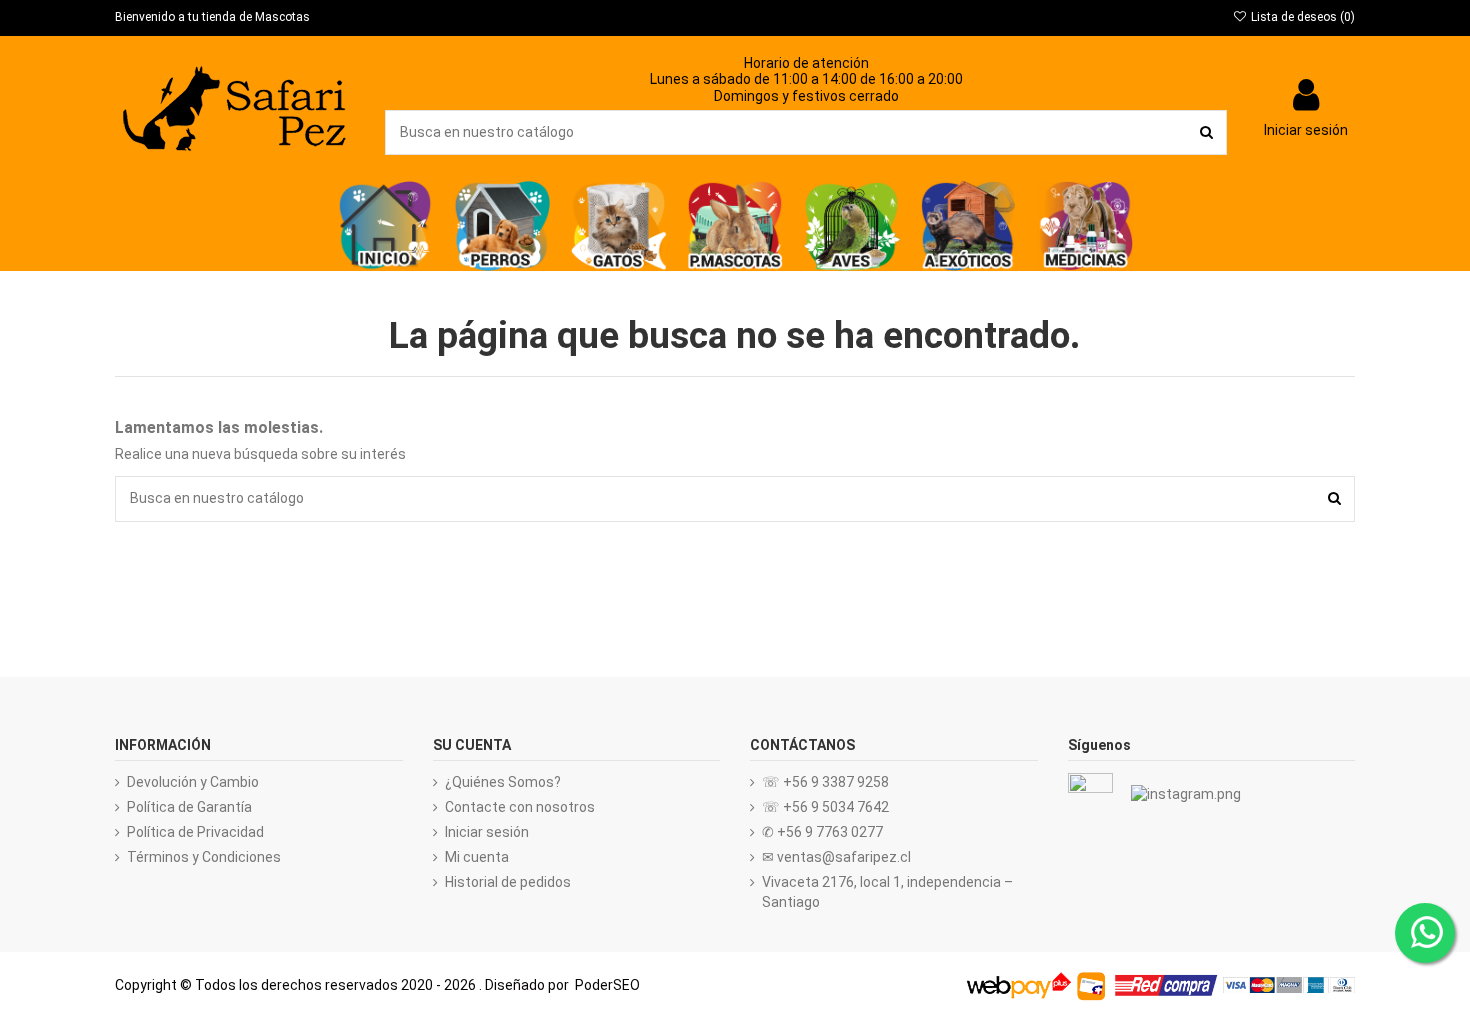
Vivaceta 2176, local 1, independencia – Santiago (887, 892)
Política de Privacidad (195, 832)
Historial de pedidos (508, 882)
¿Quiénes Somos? (503, 782)
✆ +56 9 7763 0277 (822, 832)
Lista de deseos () (1301, 17)
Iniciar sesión (487, 832)
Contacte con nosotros (520, 807)
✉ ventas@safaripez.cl (836, 857)
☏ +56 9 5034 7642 (825, 807)
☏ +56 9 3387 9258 (825, 782)
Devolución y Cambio (193, 782)
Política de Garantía (189, 807)
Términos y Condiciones (204, 857)
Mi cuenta (477, 857)
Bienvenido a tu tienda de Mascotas (212, 17)
